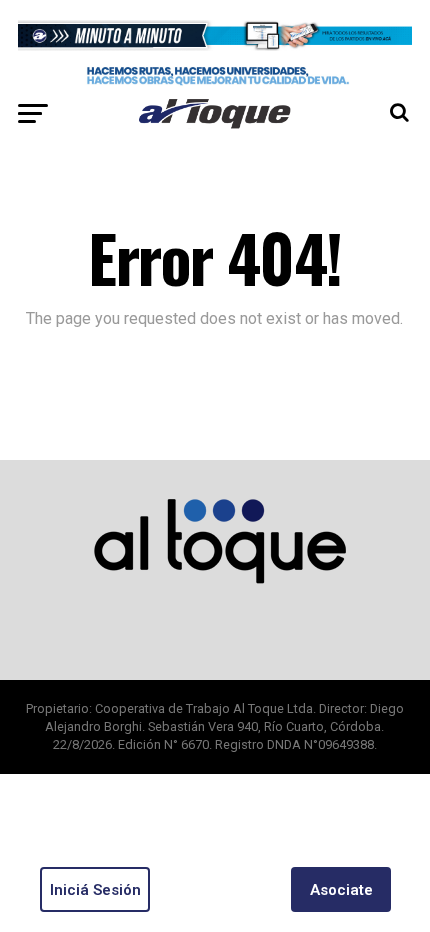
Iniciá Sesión (95, 890)
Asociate (341, 890)
